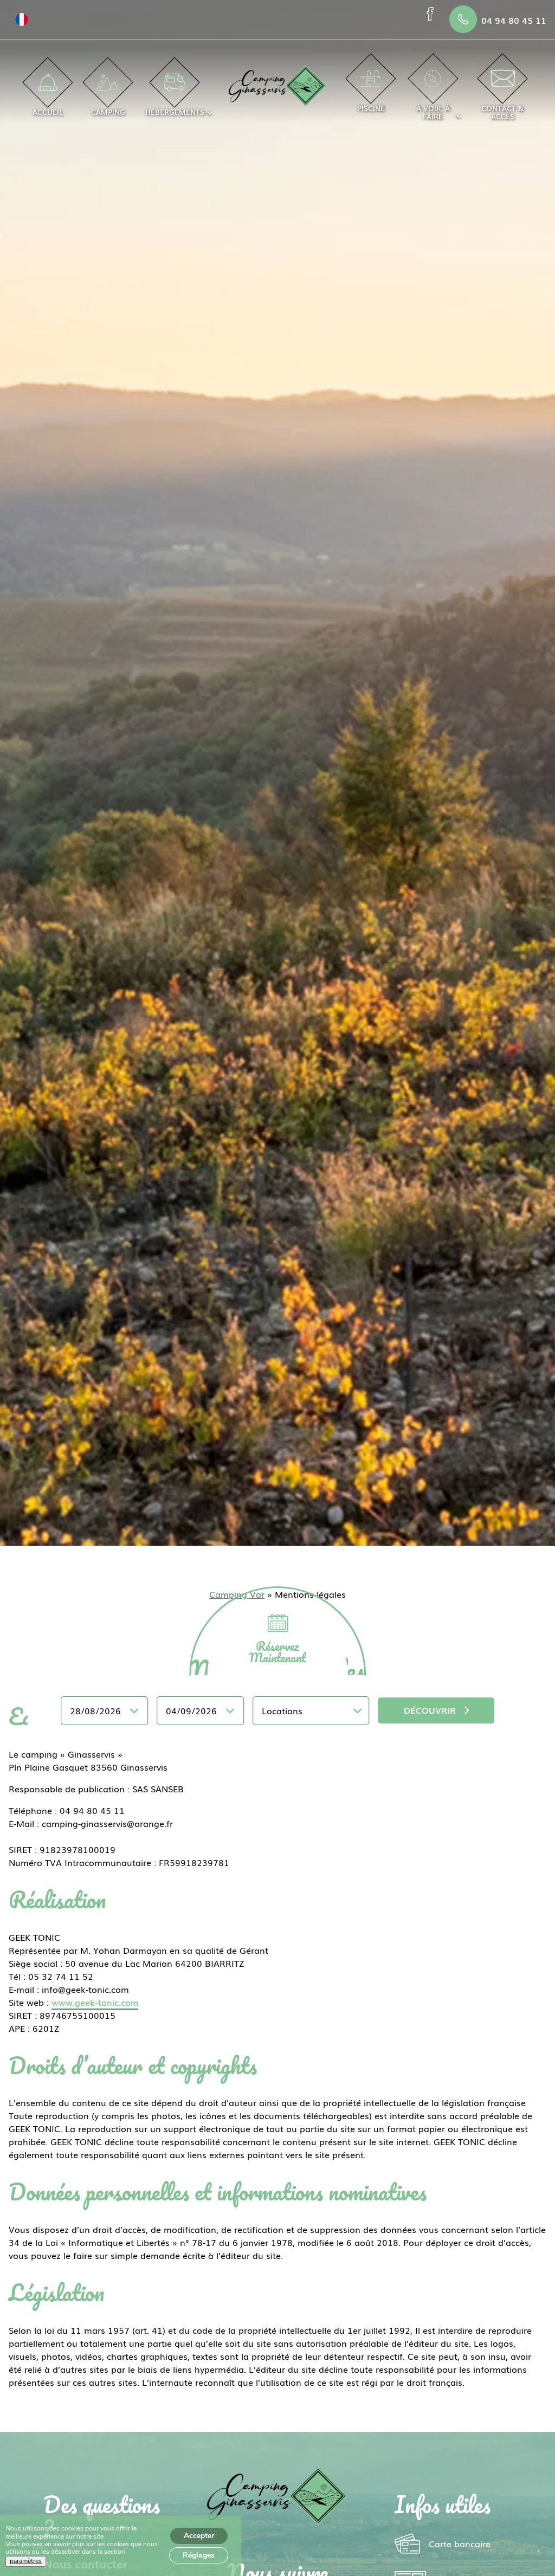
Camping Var (237, 1594)
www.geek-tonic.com (95, 2002)
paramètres (26, 2561)
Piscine (371, 108)
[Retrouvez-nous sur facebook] (432, 14)
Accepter (199, 2536)
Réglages (199, 2555)
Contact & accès (502, 112)
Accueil (48, 112)
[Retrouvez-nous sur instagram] (432, 25)
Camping (108, 112)
